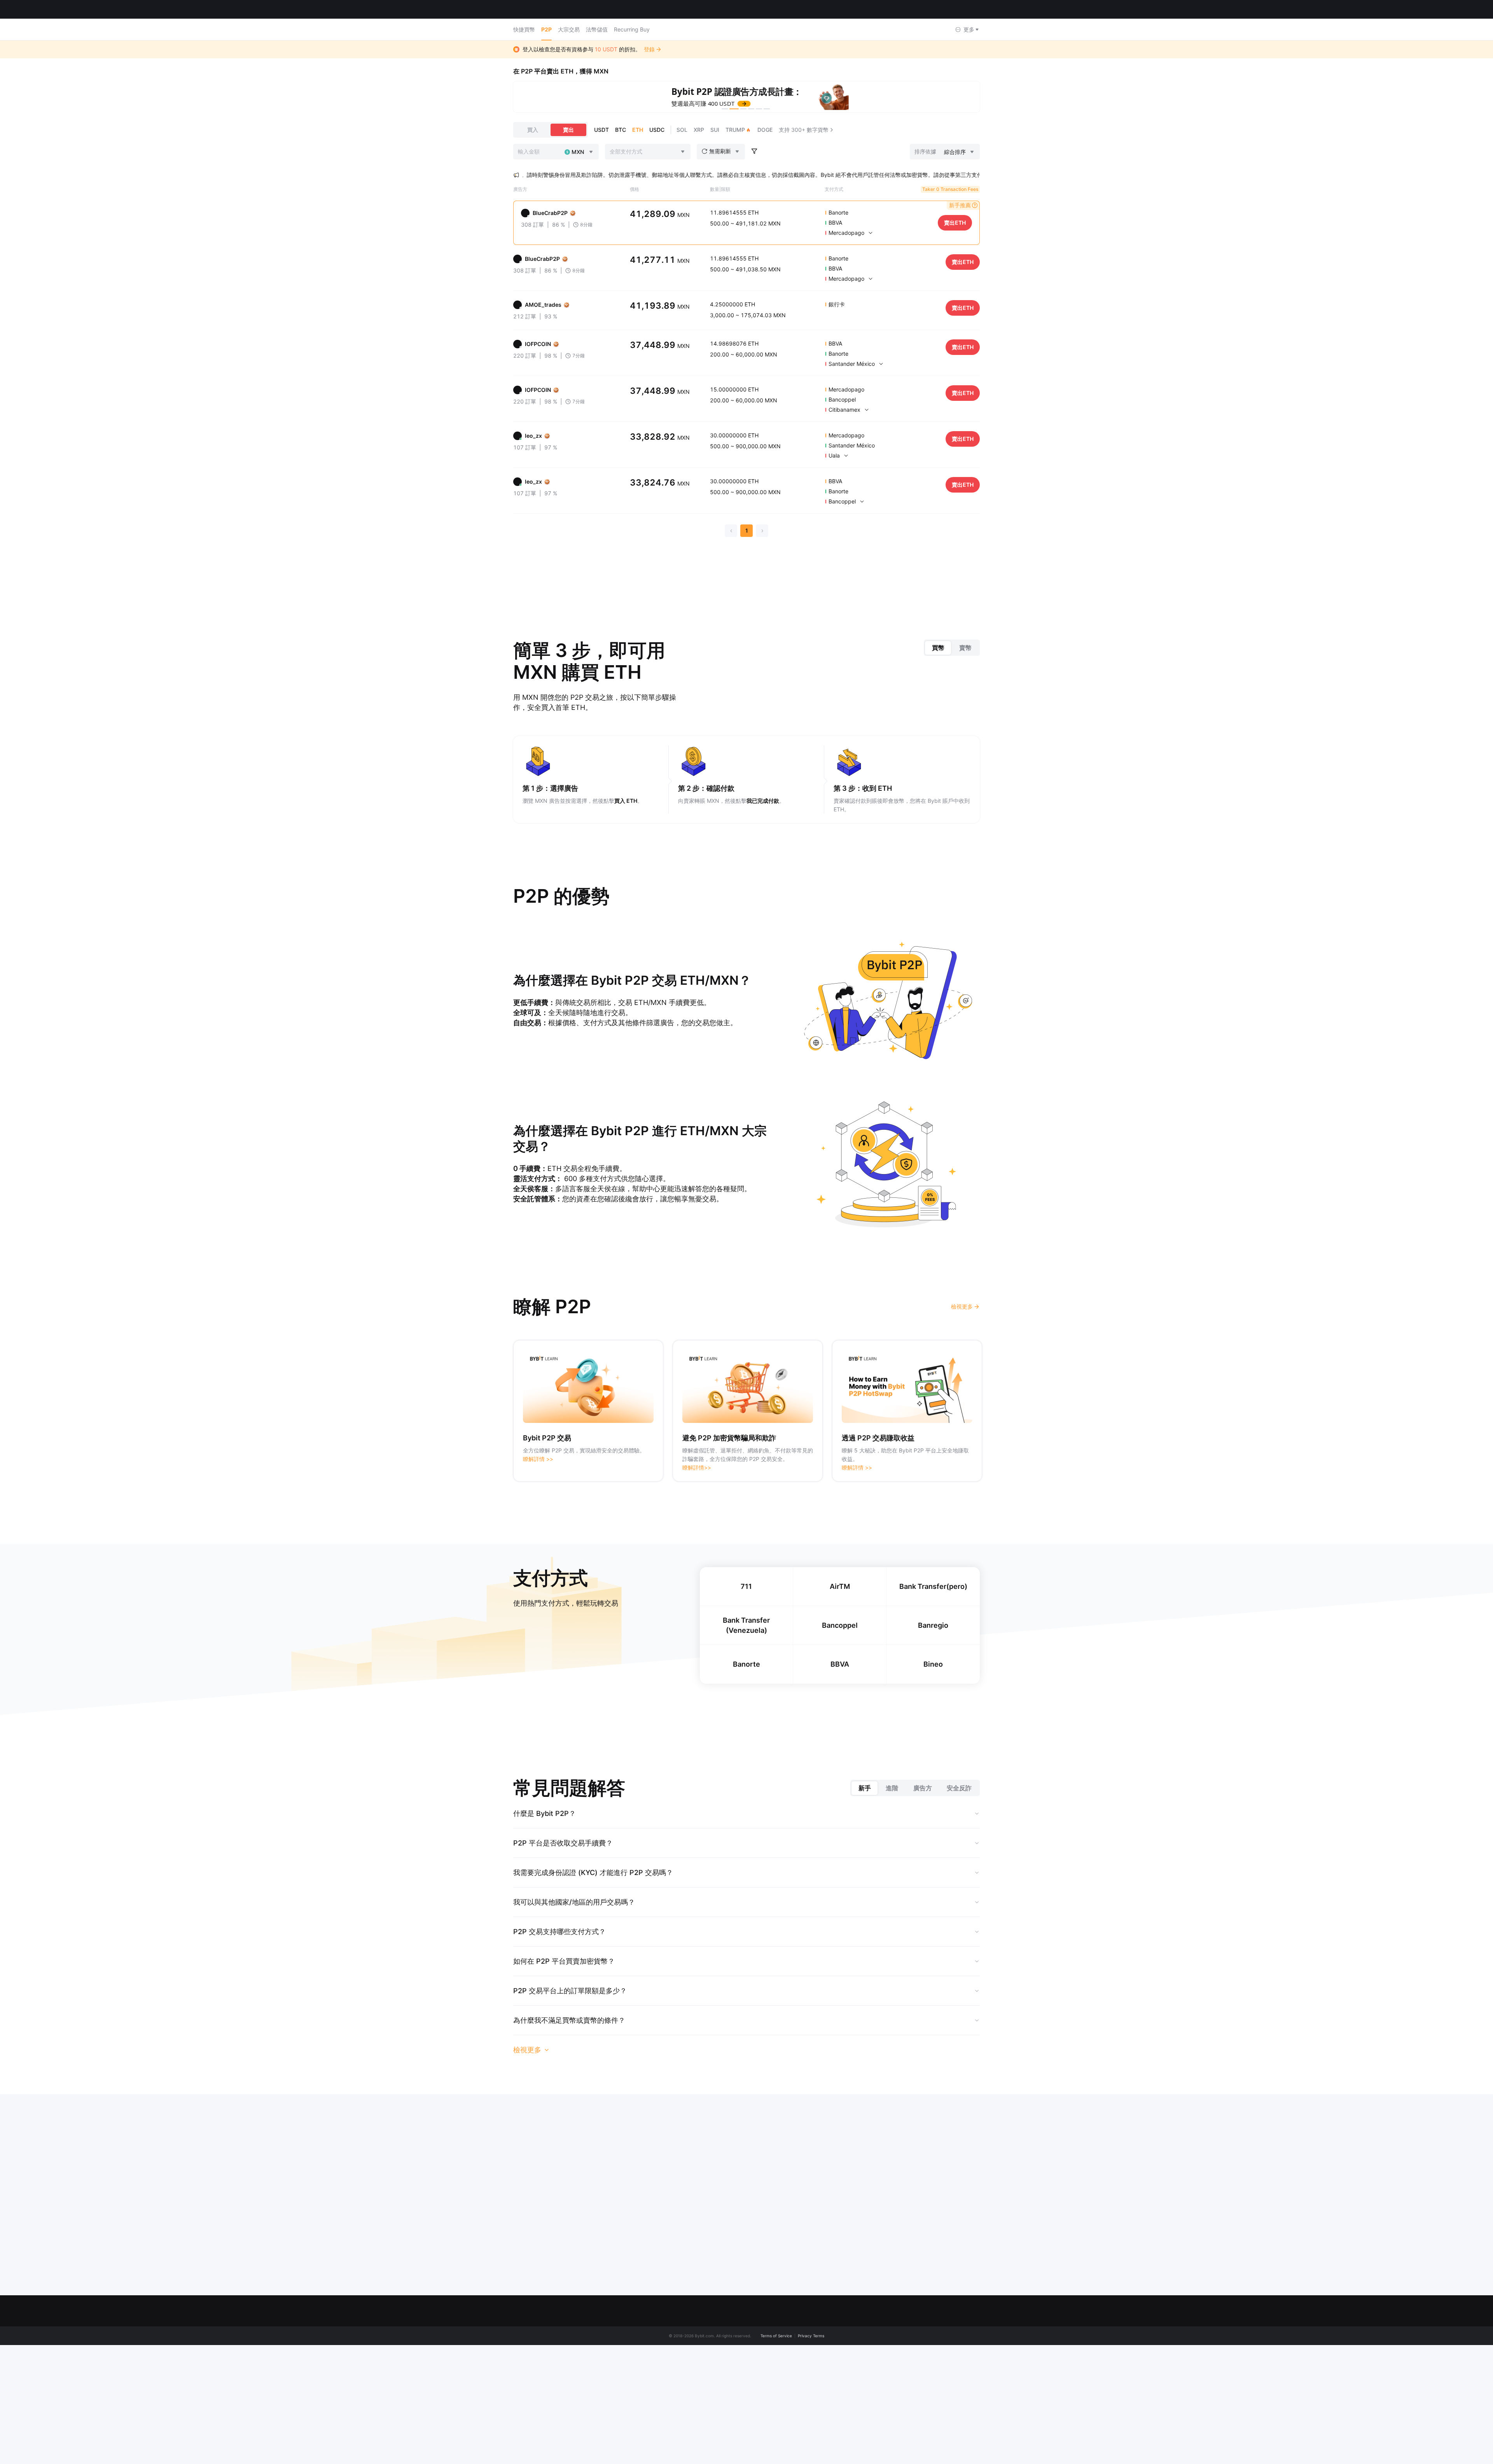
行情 (82, 9)
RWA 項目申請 (758, 2419)
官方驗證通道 (847, 2449)
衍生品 (919, 2345)
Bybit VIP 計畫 (759, 2360)
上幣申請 (752, 2404)
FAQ (836, 2330)
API (835, 2434)
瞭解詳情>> (697, 1467)
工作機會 (666, 2419)
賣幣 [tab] (965, 647)
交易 (916, 2330)
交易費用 (841, 2419)
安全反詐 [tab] (959, 1788)
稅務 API (751, 2434)
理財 (916, 2360)
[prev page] (731, 530)
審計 (746, 2449)
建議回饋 (841, 2390)
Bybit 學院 (843, 2404)
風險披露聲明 (671, 2390)
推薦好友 (752, 2375)
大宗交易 (569, 29)
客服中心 (841, 2375)
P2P (546, 29)
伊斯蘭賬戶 (669, 2434)
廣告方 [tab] (923, 1788)
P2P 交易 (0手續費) (765, 2345)
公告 (661, 2375)
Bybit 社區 (668, 2360)
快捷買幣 (524, 29)
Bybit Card (924, 2390)
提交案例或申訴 (850, 2345)
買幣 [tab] (938, 647)
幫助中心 (841, 2360)
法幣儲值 (597, 29)
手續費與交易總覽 (677, 2449)
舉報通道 (666, 2404)
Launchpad (925, 2375)
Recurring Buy (632, 29)
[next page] (762, 530)
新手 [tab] (865, 1788)
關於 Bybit (668, 2330)
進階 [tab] (892, 1788)
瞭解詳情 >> (538, 1458)
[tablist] (952, 647)
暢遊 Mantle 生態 (676, 2345)
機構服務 (752, 2390)
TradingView (926, 2404)
